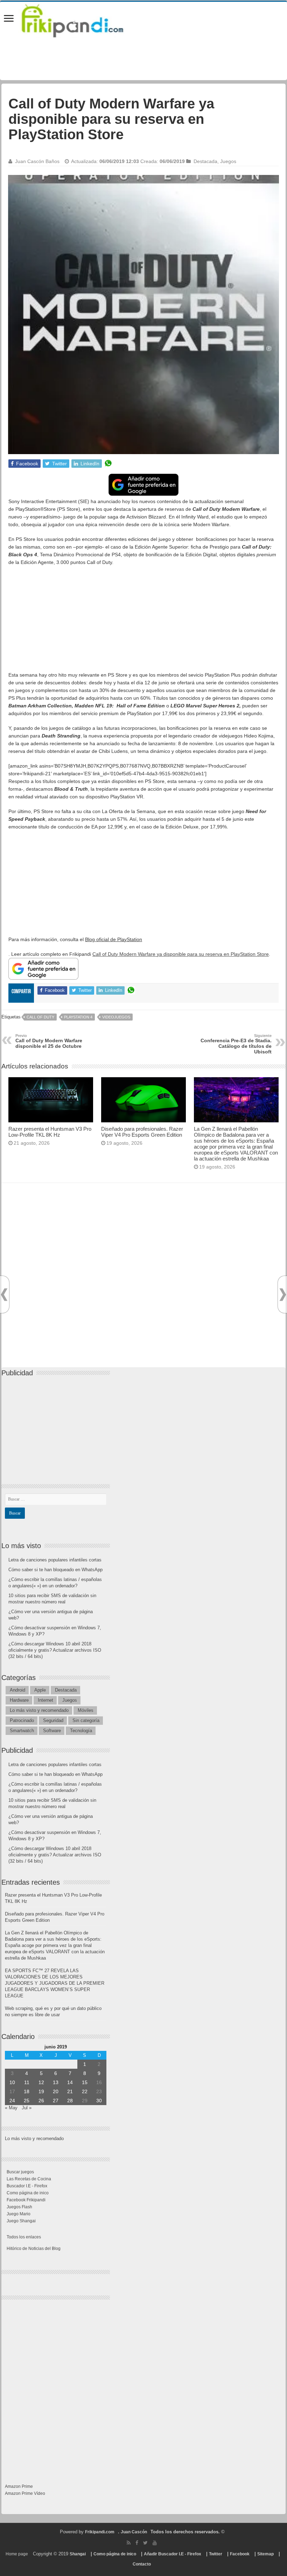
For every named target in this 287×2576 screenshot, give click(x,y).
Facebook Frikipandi (26, 2200)
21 (70, 2091)
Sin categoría (86, 1720)
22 (85, 2091)
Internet (45, 1700)
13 (56, 2082)
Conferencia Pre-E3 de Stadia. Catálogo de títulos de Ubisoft (236, 1044)
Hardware (19, 1700)
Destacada (205, 161)
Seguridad (53, 1720)
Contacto (142, 2564)
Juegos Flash (19, 2207)
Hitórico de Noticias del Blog (34, 2249)
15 (85, 2082)
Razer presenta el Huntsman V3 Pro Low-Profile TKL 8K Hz (50, 1132)
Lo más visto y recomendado (39, 1710)
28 (70, 2101)
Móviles (86, 1710)
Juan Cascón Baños (37, 161)
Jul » (27, 2108)
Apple (40, 1690)
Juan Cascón (134, 2532)
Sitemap (265, 2554)
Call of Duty (40, 1017)
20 (56, 2091)
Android (17, 1690)
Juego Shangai (21, 2221)
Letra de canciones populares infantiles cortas (55, 1560)
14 (70, 2082)
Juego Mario (19, 2214)
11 (27, 2082)
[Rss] (129, 2543)
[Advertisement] (143, 622)
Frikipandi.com (100, 2532)
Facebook (240, 2554)
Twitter (216, 2554)
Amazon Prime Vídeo (25, 2493)
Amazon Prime (19, 2486)
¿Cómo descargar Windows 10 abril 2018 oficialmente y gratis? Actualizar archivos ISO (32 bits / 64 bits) (55, 1650)
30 (99, 2101)
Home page (17, 2554)
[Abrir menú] (9, 19)
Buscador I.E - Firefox (27, 2186)
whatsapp (108, 464)
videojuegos (116, 1017)
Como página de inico (28, 2193)
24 (12, 2101)
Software (52, 1731)
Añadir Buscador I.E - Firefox (173, 2554)
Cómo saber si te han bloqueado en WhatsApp (55, 1570)
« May (11, 2108)
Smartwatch (22, 1731)
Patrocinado (22, 1720)
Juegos (228, 161)
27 (56, 2101)
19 (41, 2091)
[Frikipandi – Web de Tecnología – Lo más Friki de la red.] (81, 19)
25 (27, 2101)
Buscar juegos (20, 2172)
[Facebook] (137, 2543)
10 (12, 2082)
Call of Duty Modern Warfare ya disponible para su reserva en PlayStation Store (181, 954)
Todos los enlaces (24, 2237)
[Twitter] (145, 2543)
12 (41, 2082)
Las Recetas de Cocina (29, 2179)
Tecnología (81, 1731)
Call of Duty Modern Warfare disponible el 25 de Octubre (49, 1041)
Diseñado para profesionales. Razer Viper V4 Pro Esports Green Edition (142, 1132)
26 (41, 2101)
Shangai (78, 2554)
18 (27, 2091)
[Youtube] (155, 2543)
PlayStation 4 (78, 1017)
